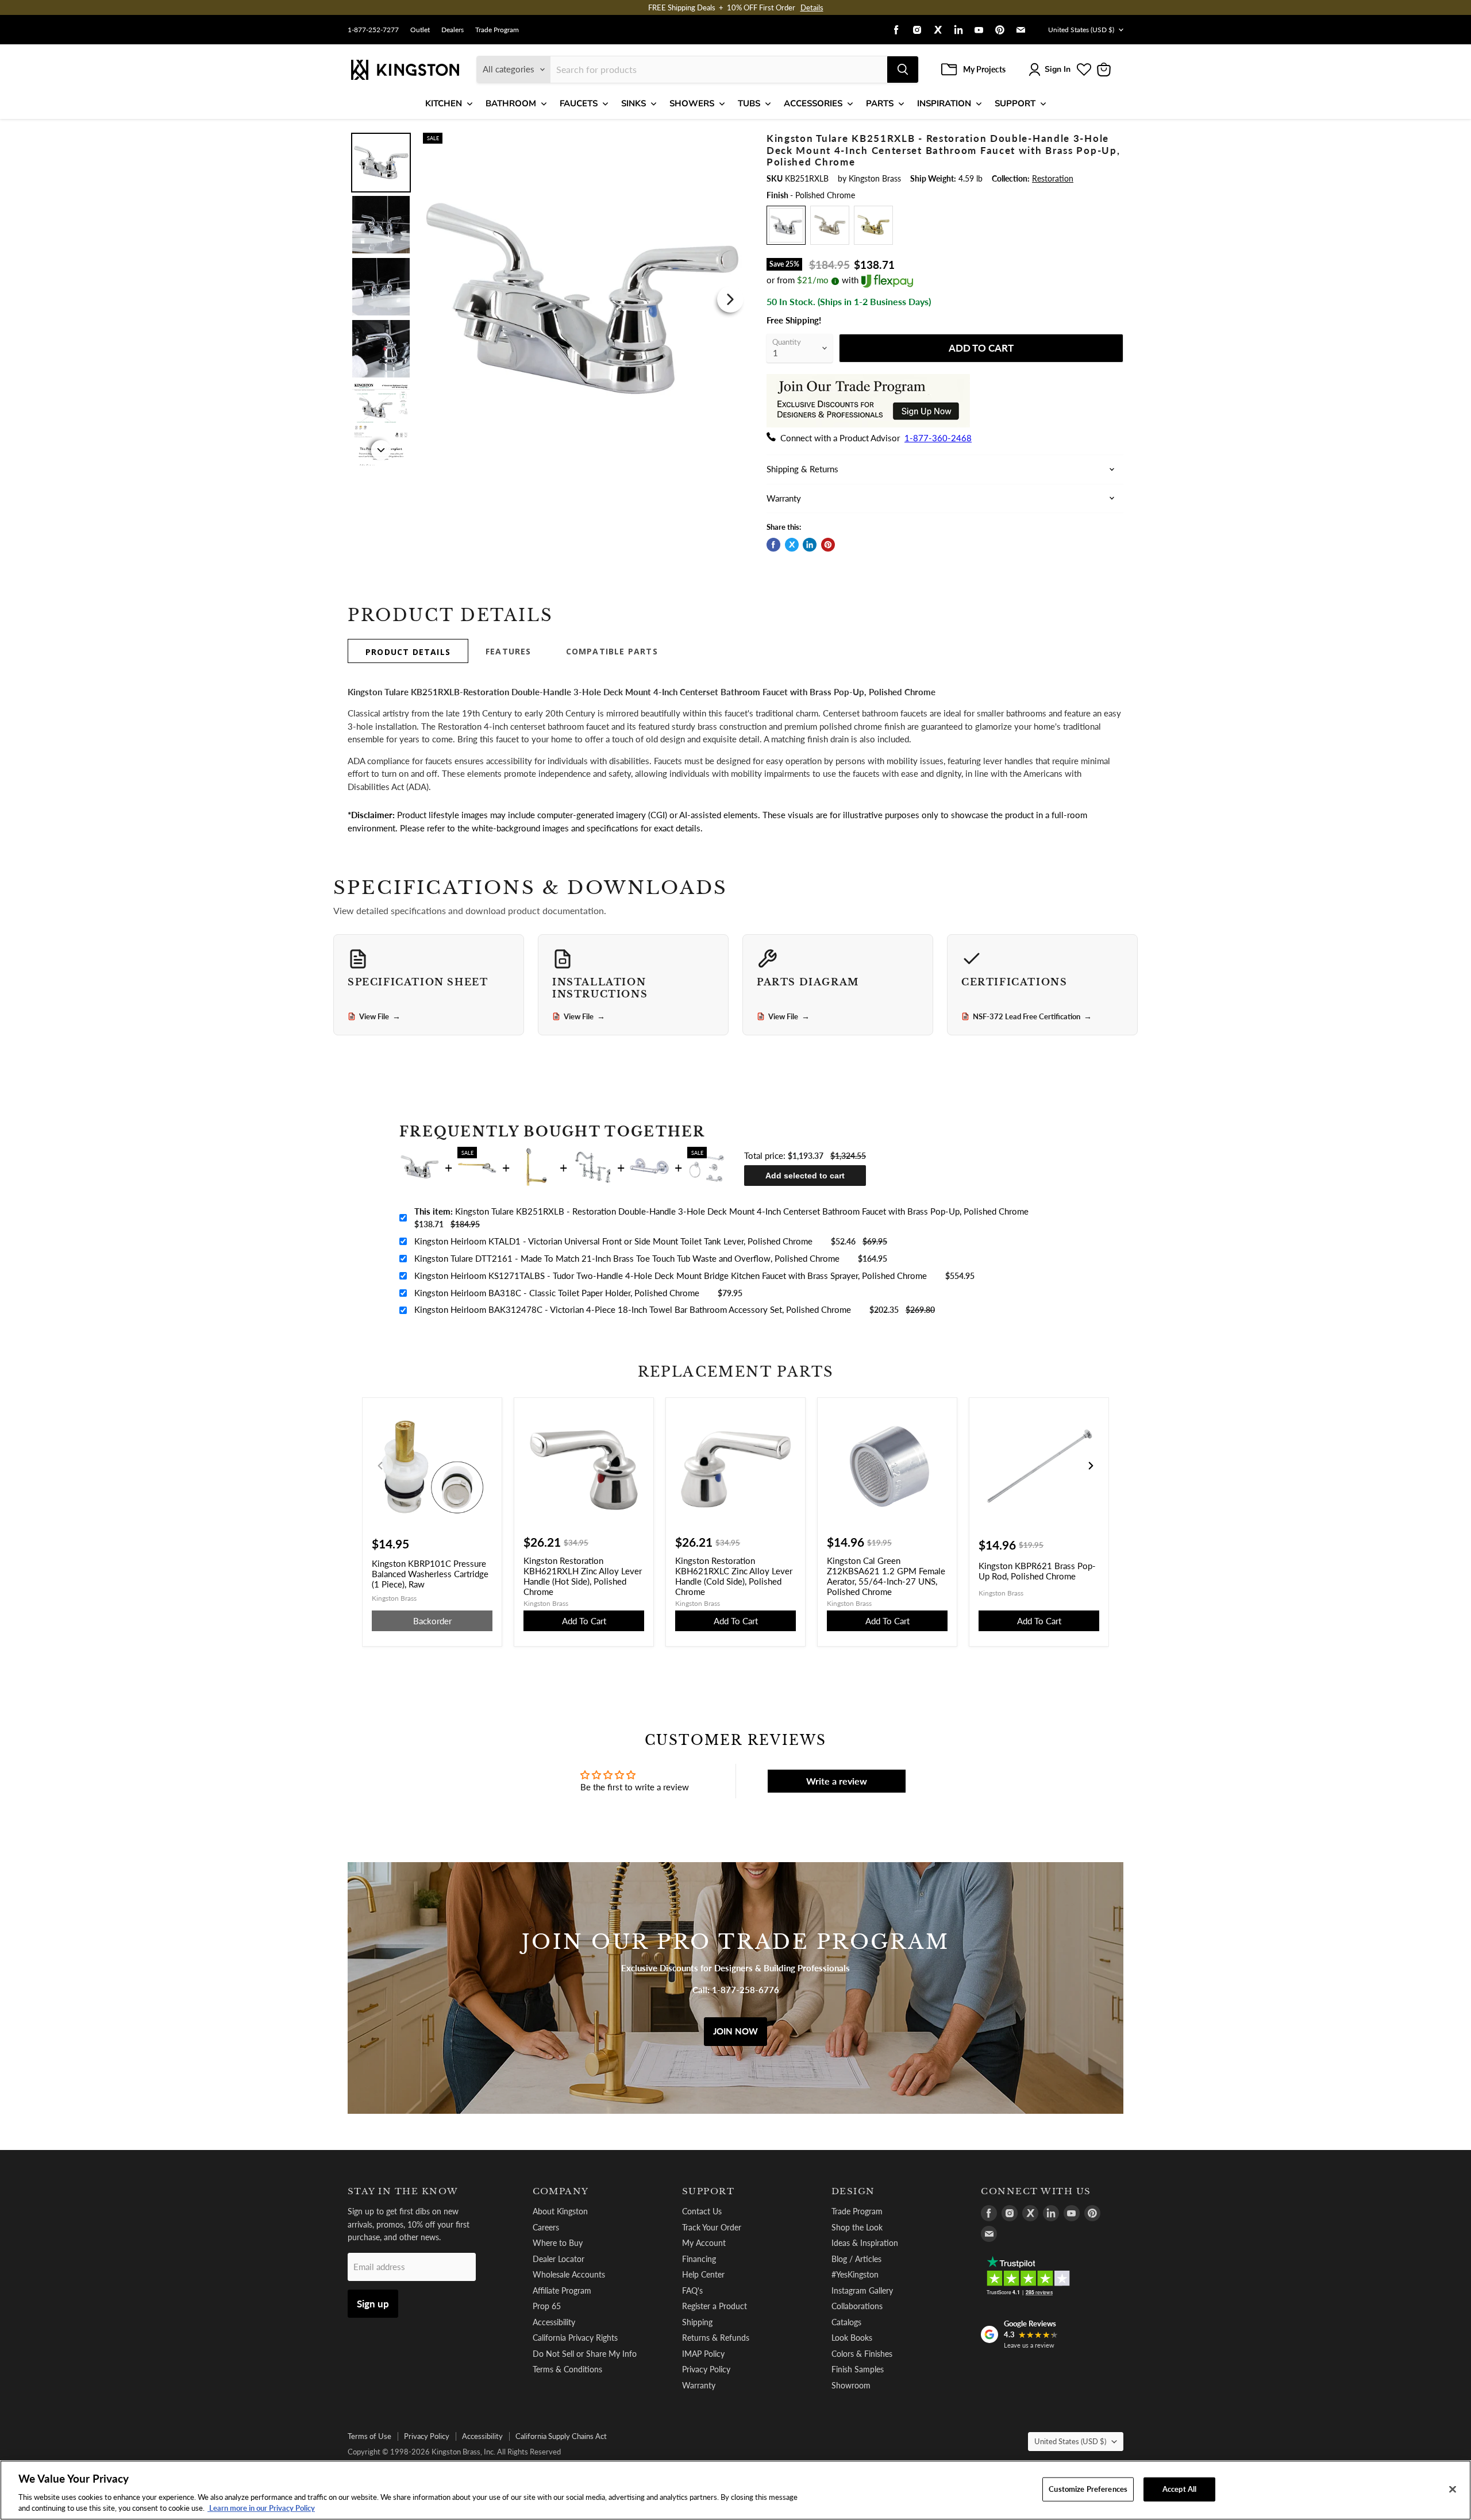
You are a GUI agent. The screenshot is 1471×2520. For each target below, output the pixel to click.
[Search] (903, 70)
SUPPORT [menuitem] (1015, 103)
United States (1081, 30)
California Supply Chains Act (561, 2436)
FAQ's (692, 2290)
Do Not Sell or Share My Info (585, 2354)
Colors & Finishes (862, 2354)
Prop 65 (547, 2306)
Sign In (1058, 69)
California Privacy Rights (575, 2338)
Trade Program (497, 30)
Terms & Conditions (567, 2369)
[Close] (1453, 2490)
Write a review (837, 1781)
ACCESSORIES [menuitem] (813, 103)
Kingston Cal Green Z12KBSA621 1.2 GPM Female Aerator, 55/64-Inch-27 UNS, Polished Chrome (886, 1576)
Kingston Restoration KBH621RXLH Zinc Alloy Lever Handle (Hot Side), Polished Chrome (583, 1576)
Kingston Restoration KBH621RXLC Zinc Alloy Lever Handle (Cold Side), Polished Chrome (734, 1576)
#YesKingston (855, 2274)
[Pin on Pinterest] (828, 545)
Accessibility (554, 2322)
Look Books (852, 2338)
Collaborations (857, 2306)
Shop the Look (857, 2227)
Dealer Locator (559, 2259)
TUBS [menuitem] (749, 103)
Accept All (1179, 2489)
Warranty (699, 2385)
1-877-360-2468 (938, 438)
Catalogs (846, 2322)
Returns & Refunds (716, 2338)
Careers (546, 2227)
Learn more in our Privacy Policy (261, 2508)
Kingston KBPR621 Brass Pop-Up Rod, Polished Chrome (1037, 1571)
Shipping (697, 2322)
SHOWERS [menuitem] (692, 103)
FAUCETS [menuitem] (579, 103)
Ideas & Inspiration (865, 2243)
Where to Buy (558, 2243)
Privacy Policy (706, 2369)
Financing (699, 2259)
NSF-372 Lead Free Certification (1032, 1016)
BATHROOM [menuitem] (511, 103)
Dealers (453, 30)
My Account (704, 2243)
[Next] (730, 299)
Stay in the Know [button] (403, 2191)
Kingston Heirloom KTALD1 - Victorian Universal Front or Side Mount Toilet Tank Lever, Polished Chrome (613, 1241)
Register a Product (715, 2306)
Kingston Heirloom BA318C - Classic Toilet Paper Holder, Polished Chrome (557, 1293)
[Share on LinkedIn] (810, 545)
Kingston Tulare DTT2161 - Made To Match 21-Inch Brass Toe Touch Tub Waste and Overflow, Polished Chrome (627, 1258)
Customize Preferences (1088, 2489)
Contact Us (702, 2211)
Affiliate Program (562, 2290)
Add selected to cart (805, 1176)
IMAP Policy (703, 2354)
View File (380, 1016)
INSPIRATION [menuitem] (944, 103)
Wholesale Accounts (569, 2274)
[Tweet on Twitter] (792, 545)
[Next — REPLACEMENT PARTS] (1091, 1466)
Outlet (420, 30)
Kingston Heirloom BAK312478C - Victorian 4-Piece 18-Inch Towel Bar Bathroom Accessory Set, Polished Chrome (633, 1309)
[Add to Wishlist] (728, 140)
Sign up (373, 2304)
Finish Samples (858, 2369)
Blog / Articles (856, 2259)
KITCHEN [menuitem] (444, 103)
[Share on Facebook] (773, 545)
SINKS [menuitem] (634, 103)
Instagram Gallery (862, 2290)
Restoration (1053, 178)
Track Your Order (712, 2227)
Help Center (703, 2274)
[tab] (408, 651)
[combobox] (719, 70)
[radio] (786, 225)
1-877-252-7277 (373, 30)
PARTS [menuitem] (880, 103)
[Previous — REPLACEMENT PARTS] (380, 1466)
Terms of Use (369, 2436)
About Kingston (560, 2211)
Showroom (851, 2385)
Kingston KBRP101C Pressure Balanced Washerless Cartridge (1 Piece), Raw (430, 1574)
